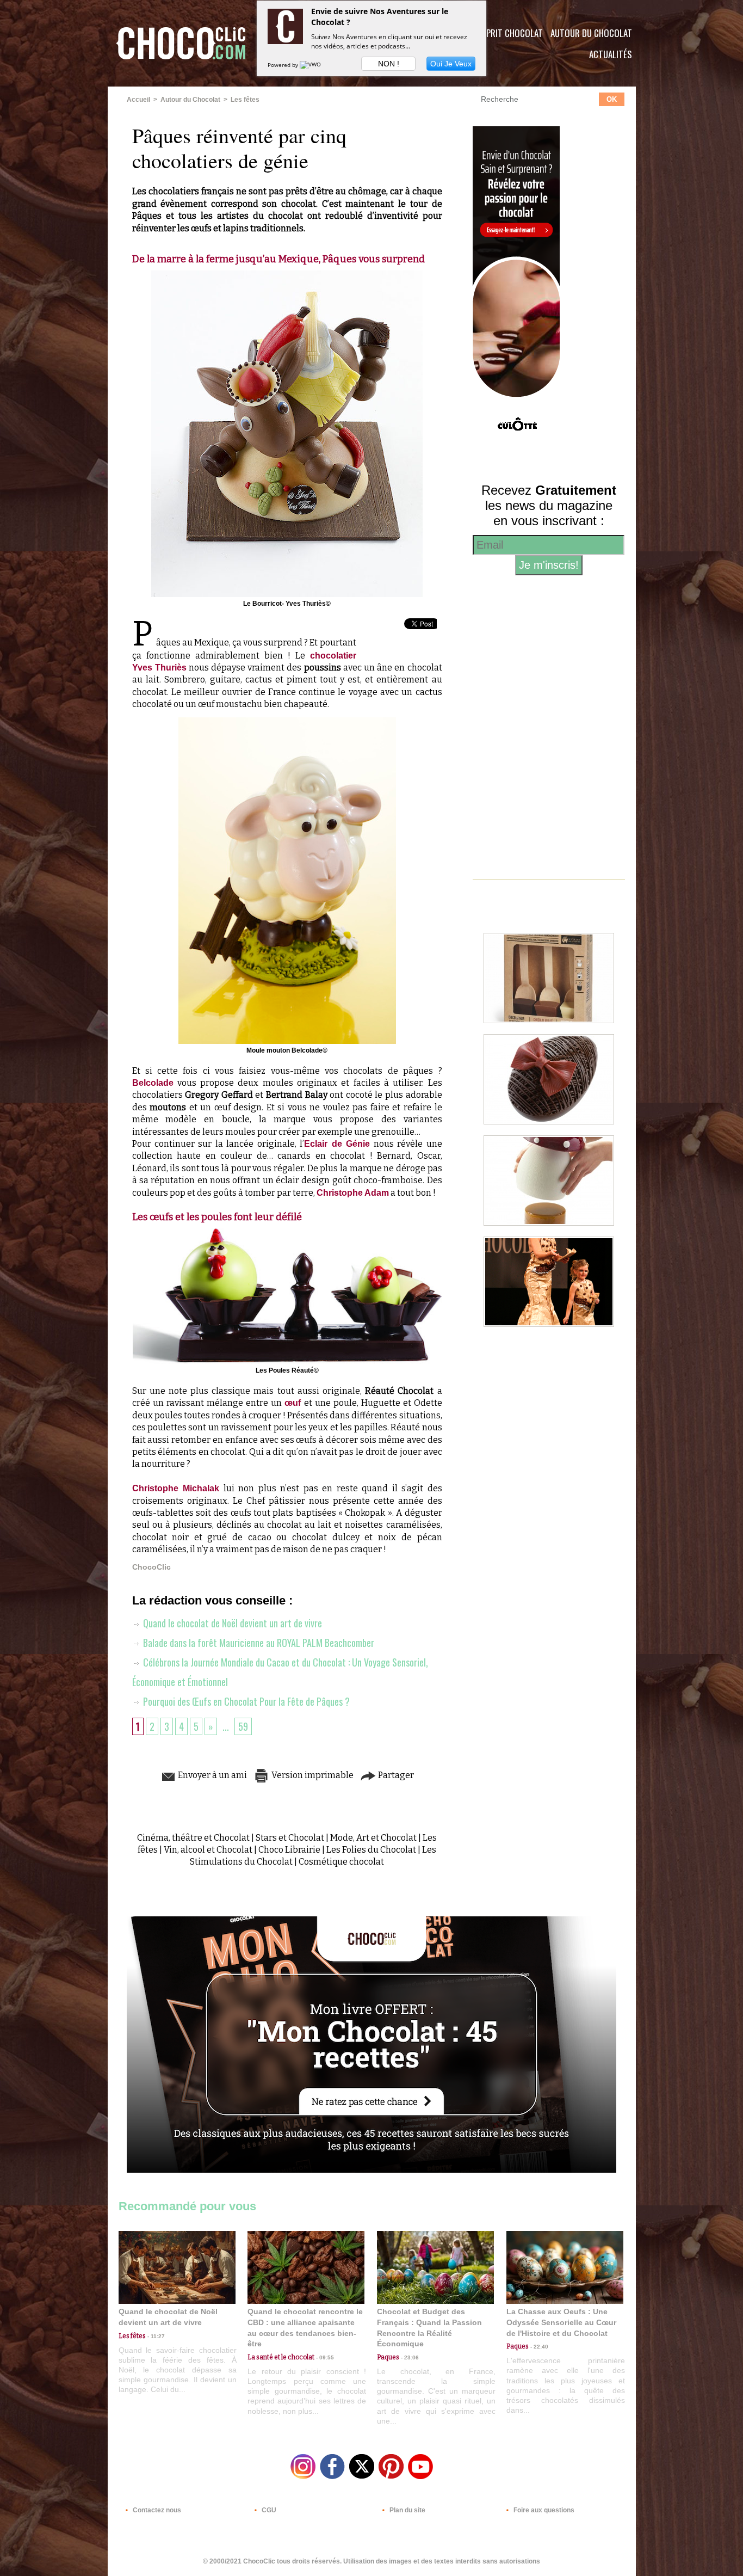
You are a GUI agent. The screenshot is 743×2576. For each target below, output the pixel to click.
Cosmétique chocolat (341, 1862)
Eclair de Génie (337, 1144)
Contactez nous (156, 2510)
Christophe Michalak (176, 1488)
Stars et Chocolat (290, 1838)
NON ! (389, 64)
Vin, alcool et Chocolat (208, 1850)
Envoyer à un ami (212, 1775)
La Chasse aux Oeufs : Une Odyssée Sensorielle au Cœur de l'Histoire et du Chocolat (561, 2322)
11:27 (155, 2336)
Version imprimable (312, 1775)
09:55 (324, 2357)
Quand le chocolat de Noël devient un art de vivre (231, 1623)
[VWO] (311, 65)
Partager (395, 1775)
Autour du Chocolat (591, 33)
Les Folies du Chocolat (371, 1850)
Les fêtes (245, 100)
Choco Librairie (289, 1850)
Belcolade (153, 1083)
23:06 (409, 2357)
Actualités (611, 54)
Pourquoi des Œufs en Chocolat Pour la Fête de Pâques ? (245, 1701)
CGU (268, 2510)
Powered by (284, 65)
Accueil (138, 100)
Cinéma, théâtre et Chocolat (193, 1838)
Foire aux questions (543, 2510)
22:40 (538, 2347)
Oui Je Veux (451, 64)
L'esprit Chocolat (508, 33)
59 (243, 1726)
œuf (294, 1403)
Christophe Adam (353, 1193)
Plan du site (407, 2510)
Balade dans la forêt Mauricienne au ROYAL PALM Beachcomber (258, 1643)
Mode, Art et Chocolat (373, 1838)
